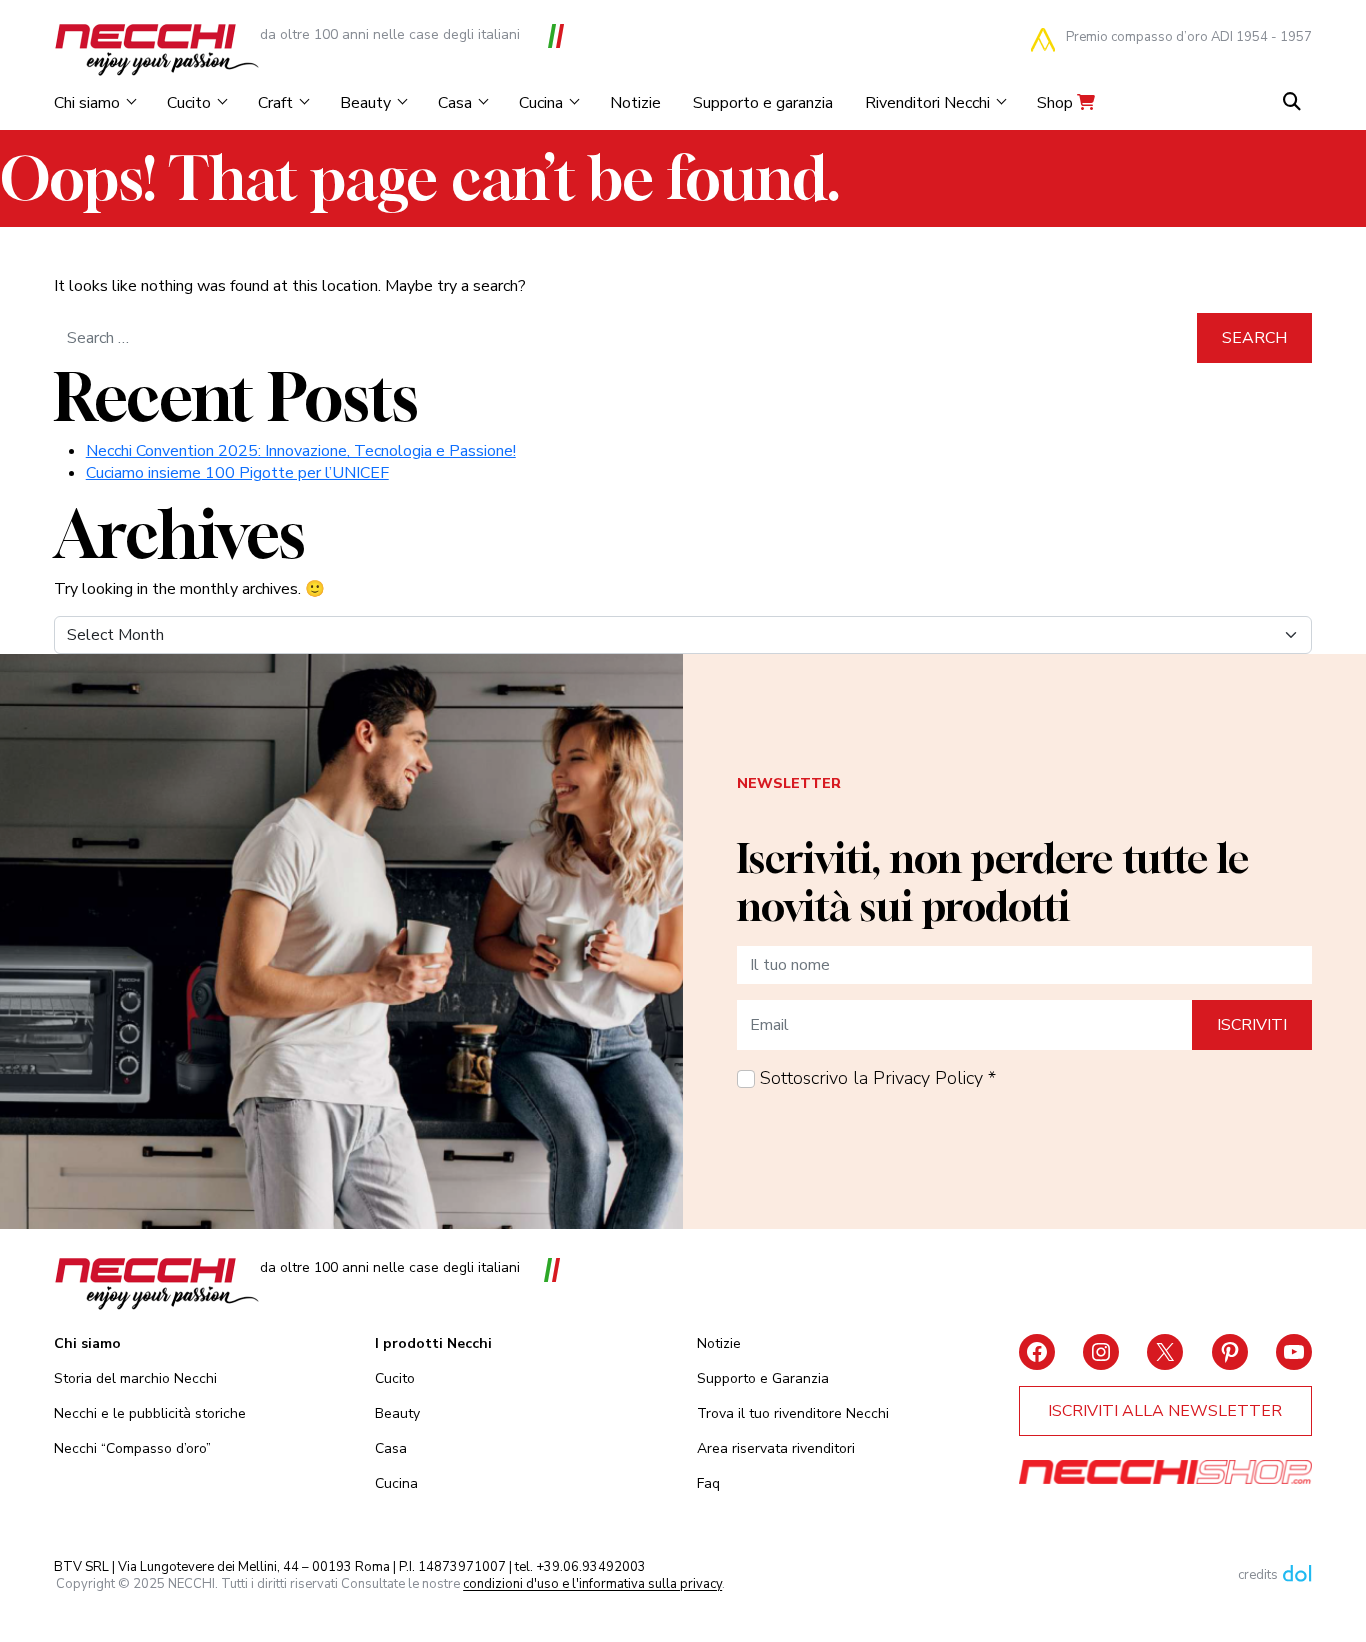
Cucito (189, 103)
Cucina (541, 103)
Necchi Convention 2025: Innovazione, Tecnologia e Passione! (301, 451)
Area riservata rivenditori (776, 1448)
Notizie (635, 103)
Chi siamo (87, 103)
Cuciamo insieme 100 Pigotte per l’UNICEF (237, 473)
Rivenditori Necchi (927, 103)
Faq (708, 1483)
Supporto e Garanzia (763, 1378)
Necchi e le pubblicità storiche (150, 1413)
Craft (275, 103)
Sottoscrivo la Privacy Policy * (878, 1078)
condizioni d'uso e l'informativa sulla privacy (592, 1585)
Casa (455, 103)
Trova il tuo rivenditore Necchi (793, 1413)
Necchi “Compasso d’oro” (132, 1448)
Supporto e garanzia (763, 103)
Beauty (365, 103)
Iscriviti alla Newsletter (1165, 1411)
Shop (1057, 103)
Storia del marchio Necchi (135, 1378)
